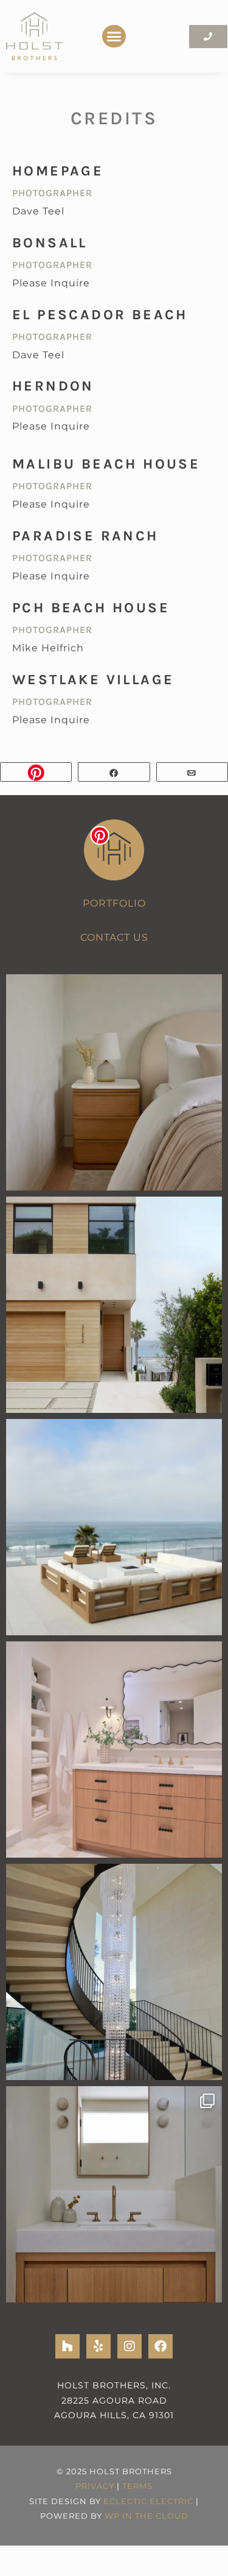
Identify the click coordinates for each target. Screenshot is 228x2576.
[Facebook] (161, 2346)
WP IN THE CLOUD (147, 2516)
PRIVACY (95, 2486)
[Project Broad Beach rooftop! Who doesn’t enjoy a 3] (114, 1527)
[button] (114, 37)
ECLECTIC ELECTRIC (148, 2501)
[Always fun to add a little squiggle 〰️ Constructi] (114, 1750)
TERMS (137, 2486)
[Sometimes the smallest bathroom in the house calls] (114, 2194)
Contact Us (114, 937)
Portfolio (114, 903)
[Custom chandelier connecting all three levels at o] (114, 1972)
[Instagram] (130, 2346)
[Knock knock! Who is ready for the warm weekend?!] (114, 1305)
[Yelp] (98, 2346)
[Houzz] (67, 2346)
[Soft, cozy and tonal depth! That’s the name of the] (114, 1082)
